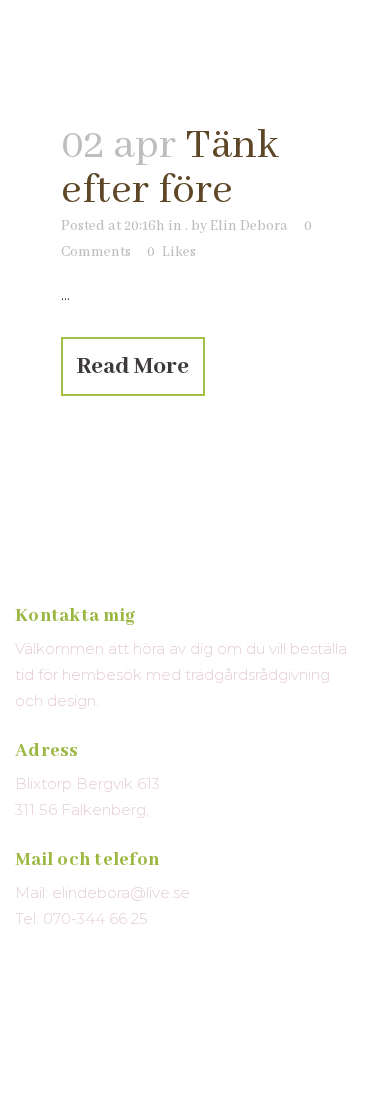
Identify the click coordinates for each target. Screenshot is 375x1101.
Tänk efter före (169, 168)
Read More (133, 366)
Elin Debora (249, 226)
